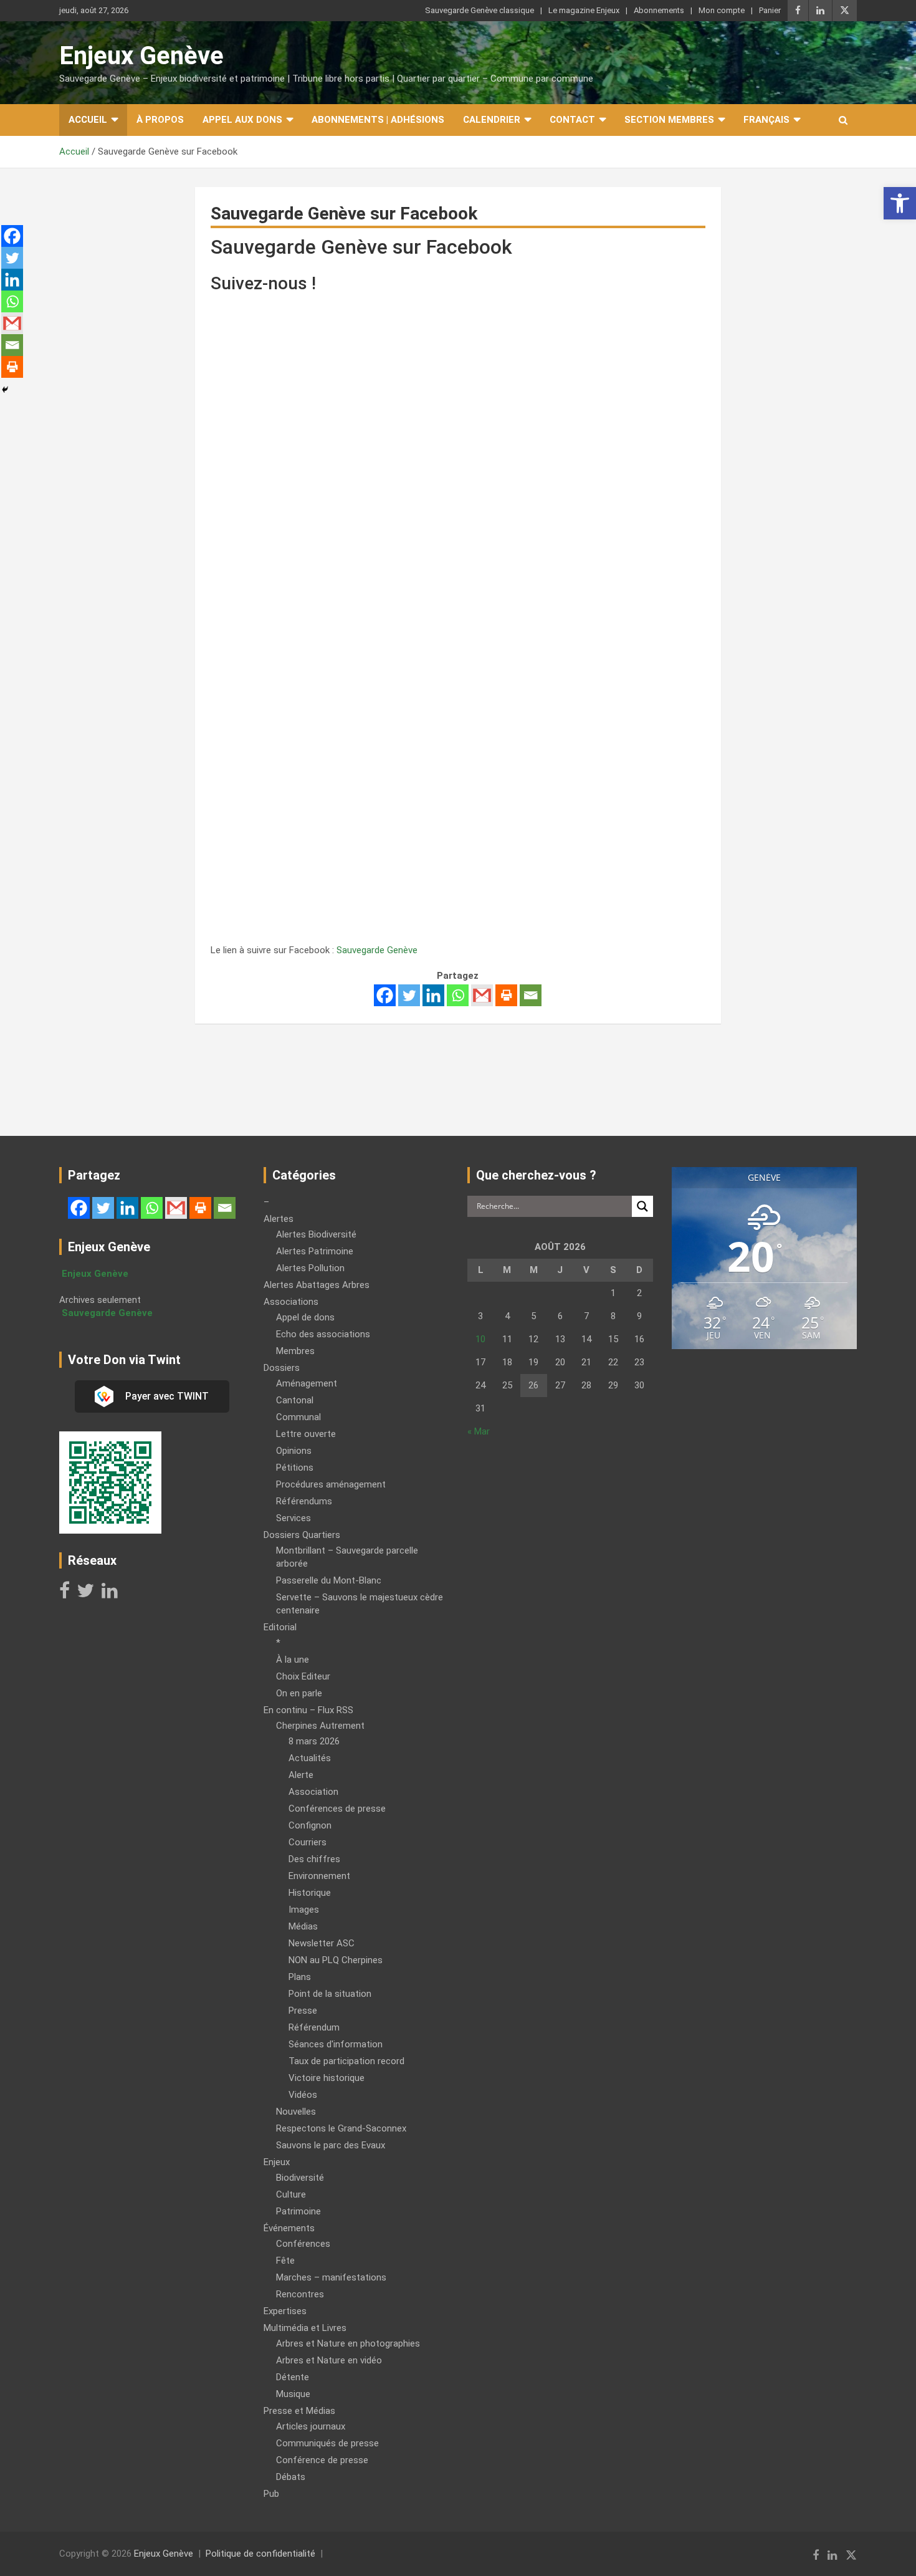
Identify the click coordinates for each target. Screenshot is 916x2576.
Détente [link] (293, 2377)
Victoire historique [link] (327, 2078)
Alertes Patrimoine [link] (315, 1251)
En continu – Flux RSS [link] (308, 1710)
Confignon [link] (310, 1825)
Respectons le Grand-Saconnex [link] (341, 2128)
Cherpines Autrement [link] (320, 1726)
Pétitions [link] (295, 1468)
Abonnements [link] (659, 10)
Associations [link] (291, 1302)
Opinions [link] (294, 1451)
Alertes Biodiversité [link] (316, 1234)
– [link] (266, 1202)
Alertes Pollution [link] (310, 1268)
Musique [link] (293, 2394)
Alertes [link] (279, 1219)
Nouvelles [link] (296, 2112)
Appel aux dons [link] (242, 120)
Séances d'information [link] (336, 2044)
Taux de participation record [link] (346, 2061)
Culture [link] (291, 2194)
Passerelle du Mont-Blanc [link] (329, 1580)
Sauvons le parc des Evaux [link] (331, 2145)
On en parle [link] (299, 1693)
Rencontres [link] (300, 2294)
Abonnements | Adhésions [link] (378, 120)
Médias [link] (303, 1926)
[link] (900, 203)
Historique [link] (310, 1893)
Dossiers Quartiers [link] (302, 1535)
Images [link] (304, 1910)
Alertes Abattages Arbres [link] (317, 1285)
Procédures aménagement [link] (331, 1484)
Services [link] (293, 1518)
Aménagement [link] (307, 1383)
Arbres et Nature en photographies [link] (348, 2343)
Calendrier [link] (492, 120)
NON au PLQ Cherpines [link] (336, 1960)
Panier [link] (770, 10)
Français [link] (766, 120)
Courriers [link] (308, 1842)
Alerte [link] (301, 1775)
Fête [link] (285, 2261)
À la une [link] (293, 1660)
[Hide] (5, 390)
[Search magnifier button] (642, 1206)
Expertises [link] (285, 2311)
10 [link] (480, 1339)
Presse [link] (303, 2011)
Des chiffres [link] (314, 1859)
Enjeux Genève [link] (141, 56)
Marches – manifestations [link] (331, 2277)
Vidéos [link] (303, 2095)
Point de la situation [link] (330, 1994)
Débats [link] (291, 2477)
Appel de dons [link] (305, 1317)
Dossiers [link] (282, 1368)
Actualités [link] (310, 1758)
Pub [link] (271, 2494)
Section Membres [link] (669, 120)
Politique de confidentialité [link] (260, 2554)
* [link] (278, 1643)
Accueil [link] (88, 120)
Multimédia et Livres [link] (305, 2328)
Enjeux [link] (277, 2162)
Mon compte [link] (722, 10)
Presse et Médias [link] (299, 2411)
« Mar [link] (479, 1431)
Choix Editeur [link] (303, 1676)
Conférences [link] (303, 2244)
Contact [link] (572, 120)
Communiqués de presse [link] (327, 2443)
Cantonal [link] (295, 1400)
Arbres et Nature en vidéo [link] (329, 2360)
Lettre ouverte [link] (306, 1434)
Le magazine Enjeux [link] (584, 10)
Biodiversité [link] (300, 2178)
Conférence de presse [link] (322, 2460)
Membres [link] (295, 1351)
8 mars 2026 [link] (314, 1741)
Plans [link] (300, 1977)
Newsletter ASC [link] (322, 1943)
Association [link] (313, 1792)
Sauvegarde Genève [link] (377, 950)
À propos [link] (160, 120)
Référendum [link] (314, 2027)
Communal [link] (298, 1417)
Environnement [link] (319, 1876)
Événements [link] (289, 2228)
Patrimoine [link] (298, 2211)
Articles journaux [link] (311, 2426)
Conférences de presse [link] (337, 1809)
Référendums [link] (304, 1501)
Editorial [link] (280, 1627)
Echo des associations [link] (323, 1334)
